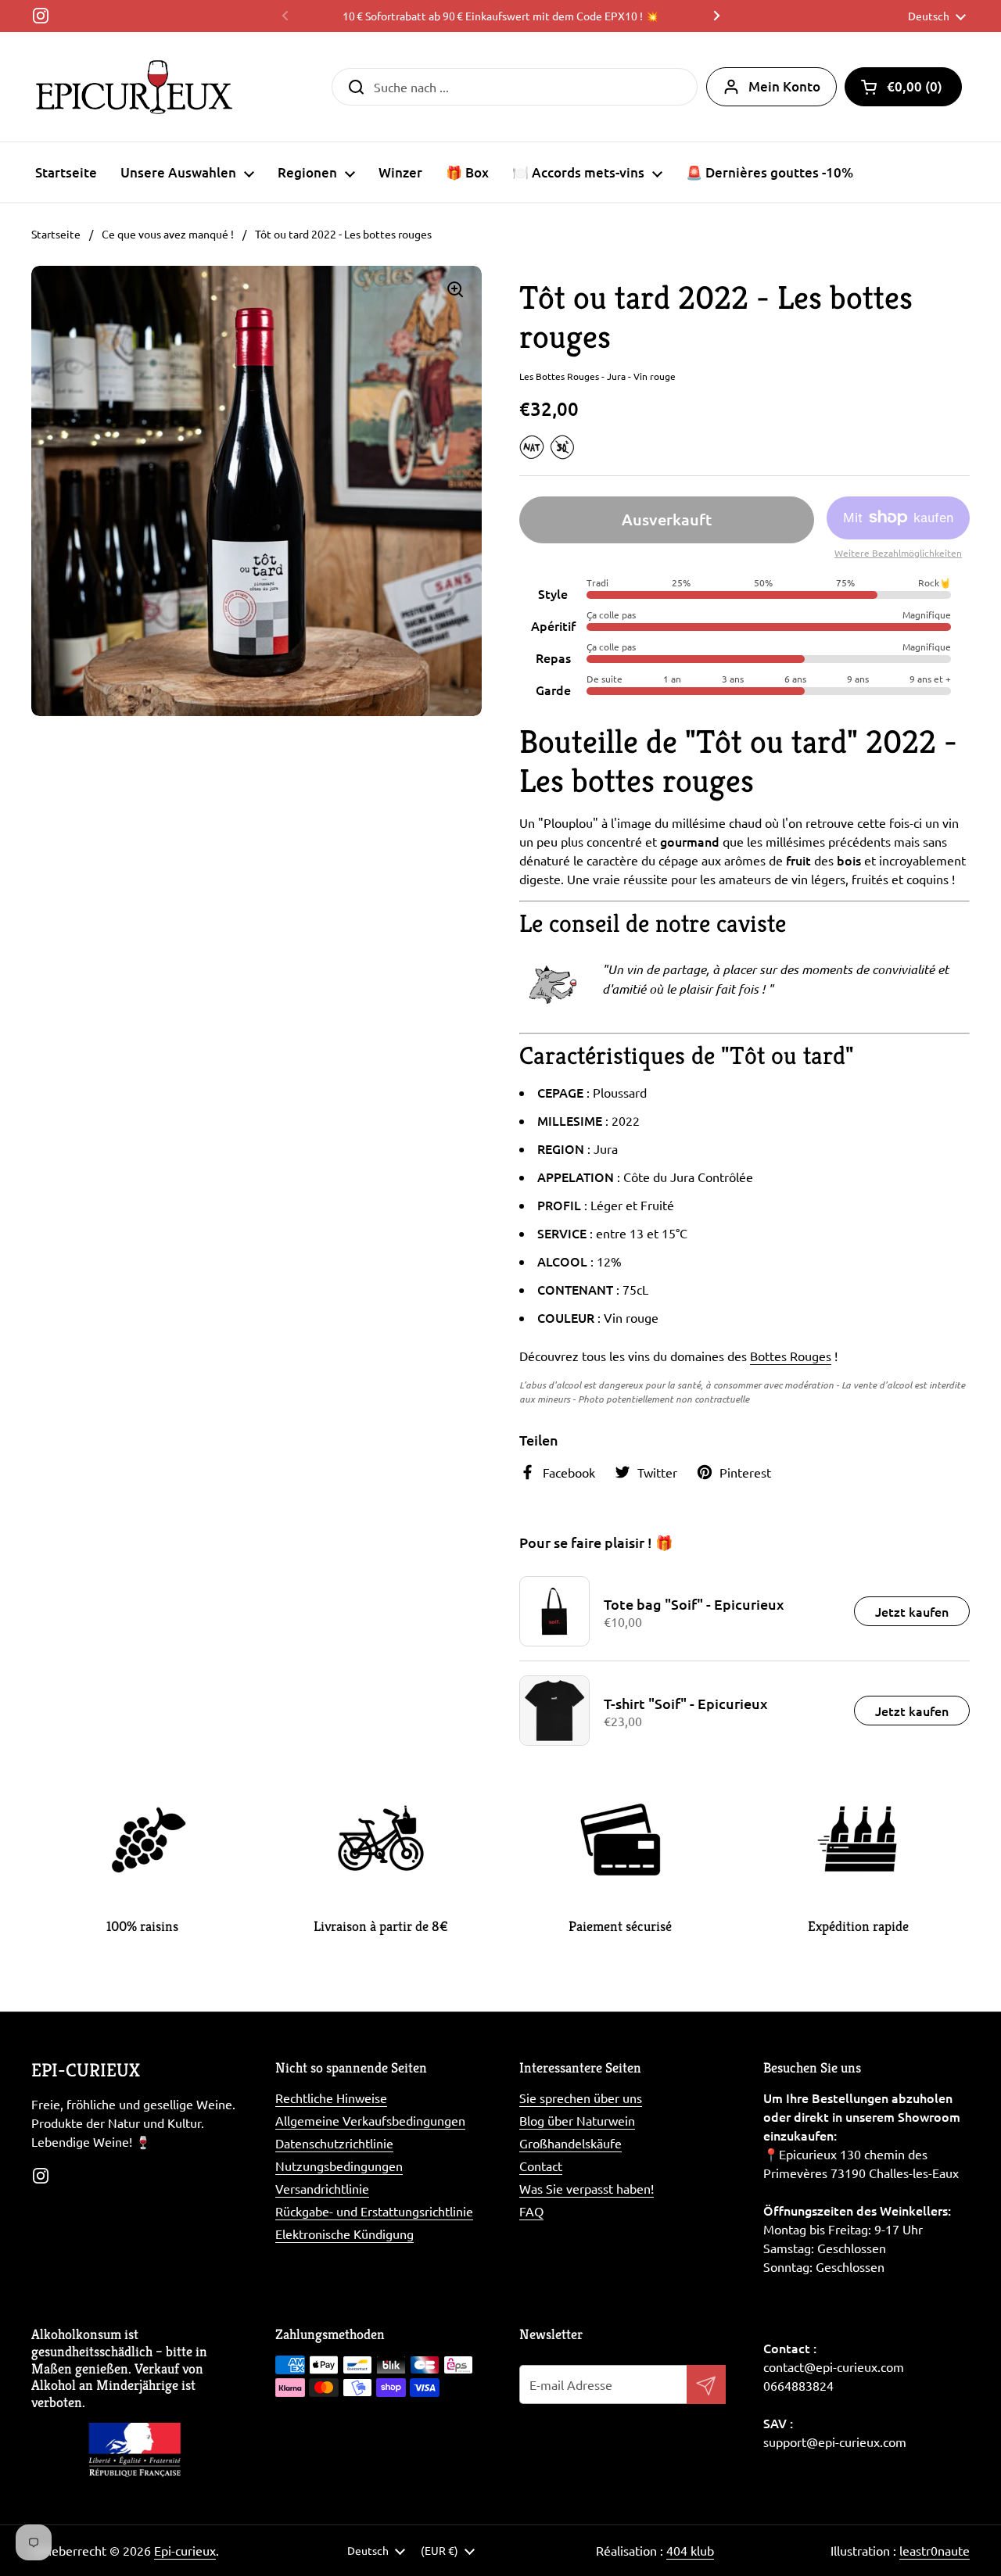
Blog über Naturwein (577, 2120)
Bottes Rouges (791, 1356)
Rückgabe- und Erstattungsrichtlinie (374, 2211)
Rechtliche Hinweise (331, 2098)
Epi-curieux (185, 2550)
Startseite (56, 234)
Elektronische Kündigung (344, 2234)
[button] (903, 87)
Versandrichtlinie (322, 2188)
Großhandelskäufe (570, 2143)
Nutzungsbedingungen (339, 2166)
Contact (541, 2166)
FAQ (531, 2211)
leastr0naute (935, 2550)
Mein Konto (784, 86)
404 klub (690, 2550)
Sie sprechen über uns (581, 2098)
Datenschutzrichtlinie (334, 2143)
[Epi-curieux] (134, 87)
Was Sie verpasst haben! (587, 2188)
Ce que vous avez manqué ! (168, 234)
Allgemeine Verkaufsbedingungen (370, 2120)
